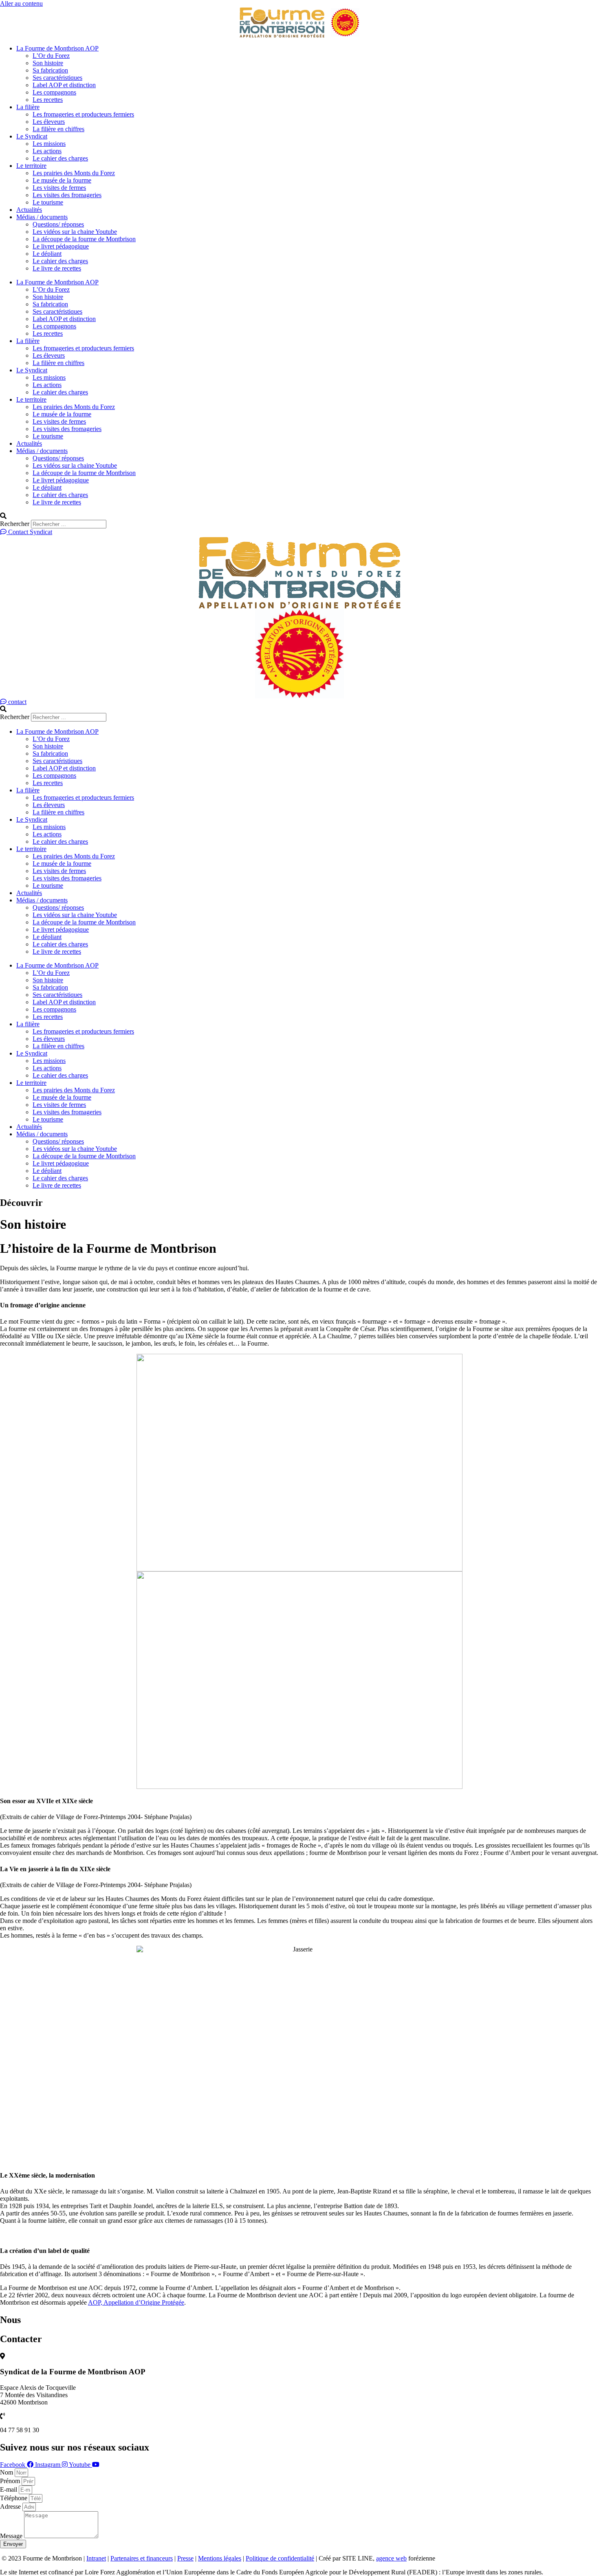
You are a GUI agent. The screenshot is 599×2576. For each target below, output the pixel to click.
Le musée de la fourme (62, 180)
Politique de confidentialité (280, 2558)
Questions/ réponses (58, 224)
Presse (185, 2558)
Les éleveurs (49, 122)
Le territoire (31, 166)
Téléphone (14, 2498)
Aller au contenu (21, 3)
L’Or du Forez (51, 56)
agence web (391, 2558)
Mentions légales (220, 2558)
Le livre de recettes (57, 268)
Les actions (47, 151)
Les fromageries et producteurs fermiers (83, 114)
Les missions (49, 144)
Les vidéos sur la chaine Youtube (75, 232)
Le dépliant (47, 254)
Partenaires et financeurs (142, 2558)
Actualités (29, 210)
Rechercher (15, 524)
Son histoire (48, 63)
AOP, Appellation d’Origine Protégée (136, 2302)
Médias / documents (42, 217)
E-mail (9, 2489)
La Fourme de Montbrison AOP (57, 48)
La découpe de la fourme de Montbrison (84, 239)
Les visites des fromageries (67, 195)
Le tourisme (48, 202)
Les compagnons (54, 92)
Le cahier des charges (60, 158)
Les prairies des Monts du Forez (74, 173)
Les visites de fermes (59, 188)
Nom (7, 2472)
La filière (28, 107)
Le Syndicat (32, 136)
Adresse (11, 2507)
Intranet (96, 2558)
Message (12, 2536)
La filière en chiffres (58, 129)
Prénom (11, 2481)
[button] (299, 516)
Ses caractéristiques (57, 78)
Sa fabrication (50, 70)
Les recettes (48, 100)
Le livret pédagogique (61, 246)
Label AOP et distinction (64, 85)
